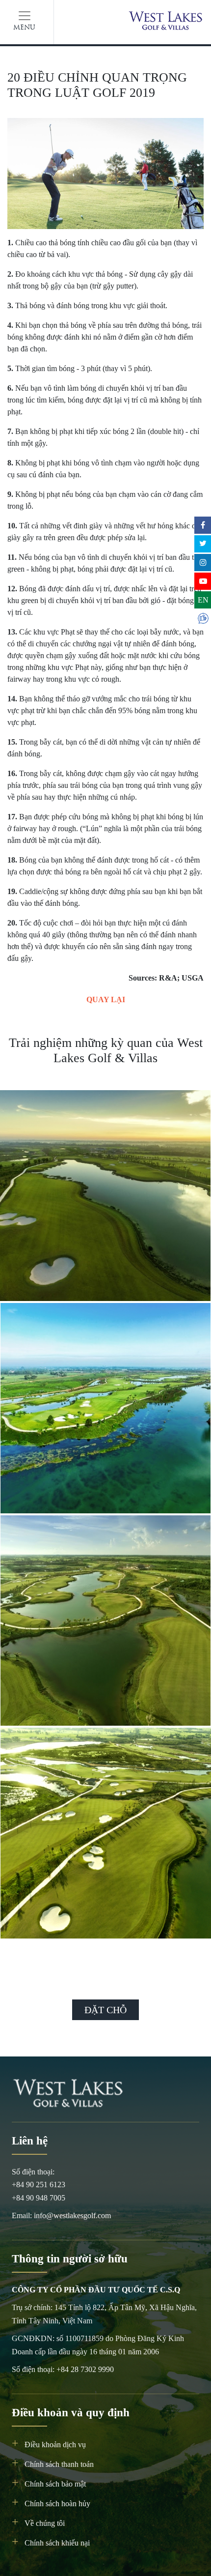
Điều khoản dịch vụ (55, 2445)
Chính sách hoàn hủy (57, 2504)
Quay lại (106, 999)
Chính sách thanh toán (59, 2464)
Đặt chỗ (105, 2010)
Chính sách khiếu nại (57, 2543)
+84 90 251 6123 (39, 2185)
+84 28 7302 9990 (85, 2369)
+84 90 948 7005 (39, 2198)
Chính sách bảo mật (55, 2484)
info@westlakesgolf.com (72, 2215)
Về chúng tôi (45, 2523)
